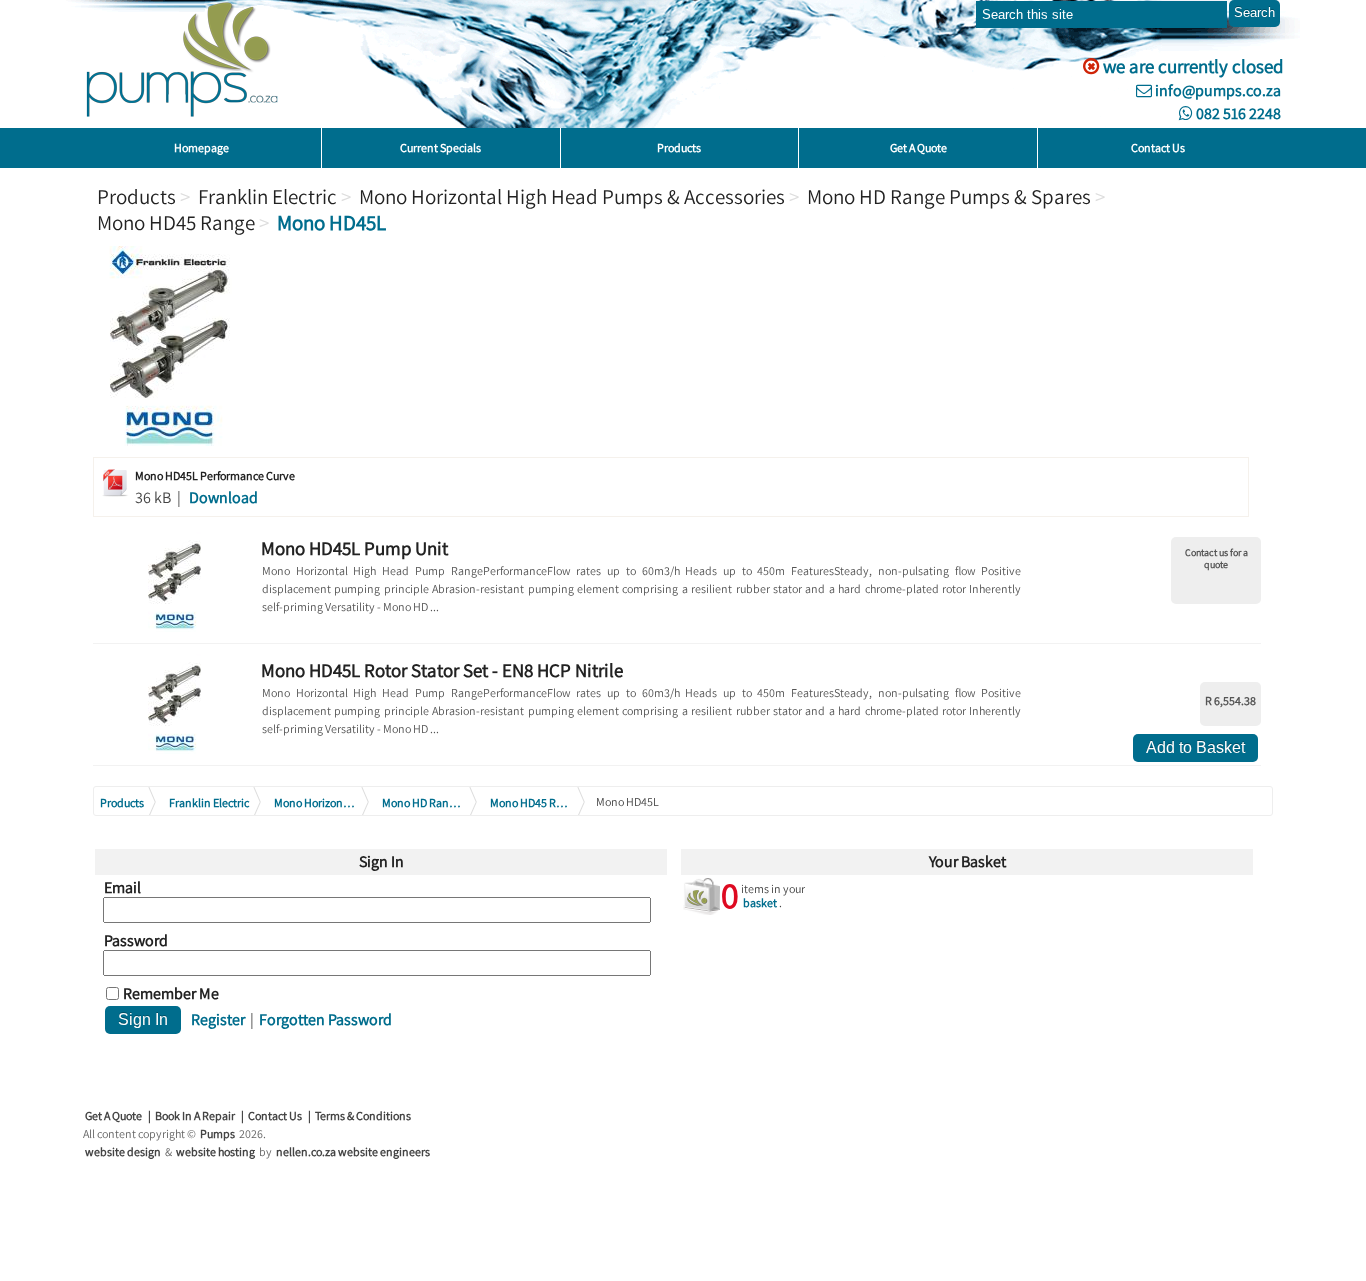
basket (760, 902)
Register (218, 1019)
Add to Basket (1195, 747)
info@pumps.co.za (1216, 90)
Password (136, 941)
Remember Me (171, 994)
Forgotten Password (325, 1019)
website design (123, 1151)
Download (223, 497)
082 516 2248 (1237, 113)
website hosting (215, 1151)
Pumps (217, 1133)
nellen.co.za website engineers (353, 1151)
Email (122, 888)
